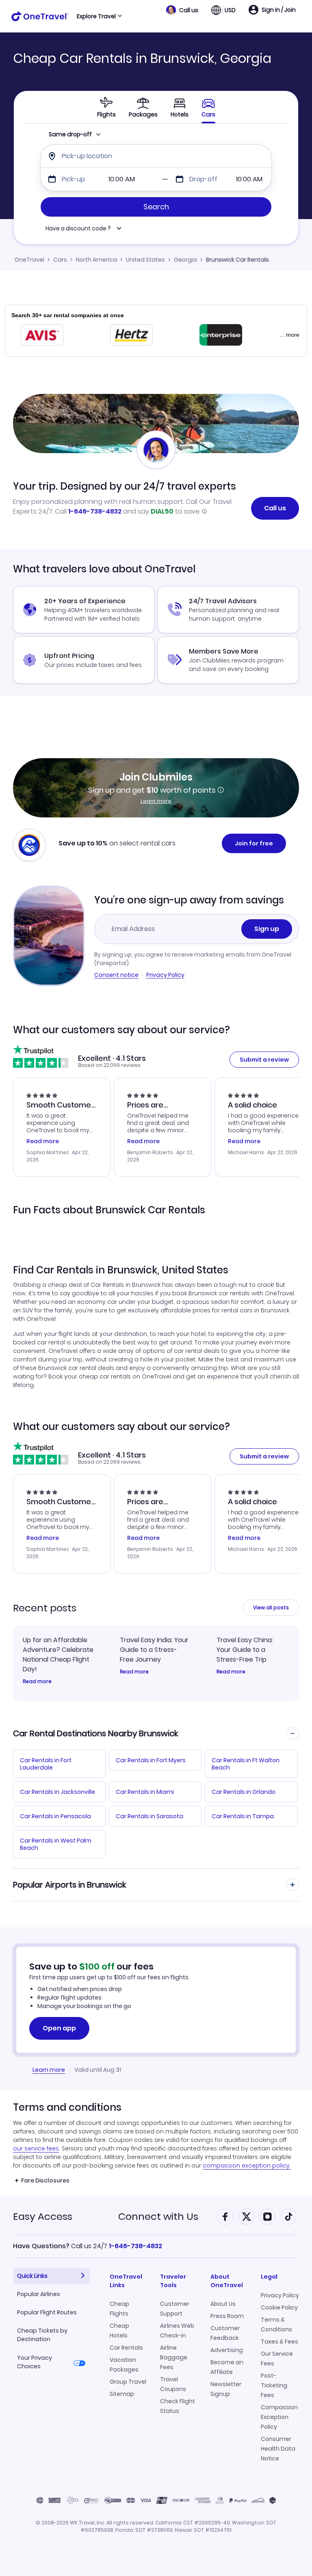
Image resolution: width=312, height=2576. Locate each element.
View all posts (271, 1607)
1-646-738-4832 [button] (135, 2246)
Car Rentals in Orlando (244, 1792)
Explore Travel (96, 16)
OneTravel (29, 260)
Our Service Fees (277, 2359)
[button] (182, 10)
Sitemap (122, 2394)
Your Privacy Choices (35, 2362)
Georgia (185, 260)
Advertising (227, 2350)
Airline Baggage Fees (174, 2357)
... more (289, 335)
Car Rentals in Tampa (243, 1816)
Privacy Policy (165, 975)
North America (96, 260)
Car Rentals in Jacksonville (57, 1792)
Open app (59, 2028)
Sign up (267, 929)
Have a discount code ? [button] (78, 229)
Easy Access (43, 2216)
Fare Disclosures (45, 2180)
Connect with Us (158, 2216)
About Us (223, 2304)
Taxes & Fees (279, 2342)
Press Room (227, 2316)
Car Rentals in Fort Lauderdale (46, 1764)
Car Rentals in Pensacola (55, 1816)
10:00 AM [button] (122, 179)
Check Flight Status (178, 2406)
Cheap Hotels (119, 2331)
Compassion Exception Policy (279, 2417)
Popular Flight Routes (47, 2312)
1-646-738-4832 (95, 511)
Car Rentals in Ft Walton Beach (246, 1764)
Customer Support (175, 2309)
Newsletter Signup (226, 2389)
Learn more (156, 801)
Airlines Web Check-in (177, 2331)
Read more (37, 1681)
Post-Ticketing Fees (274, 2385)
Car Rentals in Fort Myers (151, 1760)
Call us (275, 508)
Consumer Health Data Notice (278, 2449)
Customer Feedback (225, 2333)
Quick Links (32, 2276)
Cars (60, 260)
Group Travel (128, 2382)
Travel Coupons (173, 2384)
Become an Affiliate (227, 2367)
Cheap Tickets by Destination (42, 2335)
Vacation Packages (124, 2365)
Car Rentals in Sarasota (149, 1816)
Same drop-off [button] (70, 134)
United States (145, 260)
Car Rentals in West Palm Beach (56, 1844)
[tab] (106, 107)
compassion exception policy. (247, 2165)
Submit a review (264, 1060)
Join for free (254, 843)
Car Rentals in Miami (145, 1792)
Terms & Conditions (276, 2324)
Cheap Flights (119, 2309)
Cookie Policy (279, 2307)
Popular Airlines (39, 2294)
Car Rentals (126, 2348)
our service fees (36, 2148)
